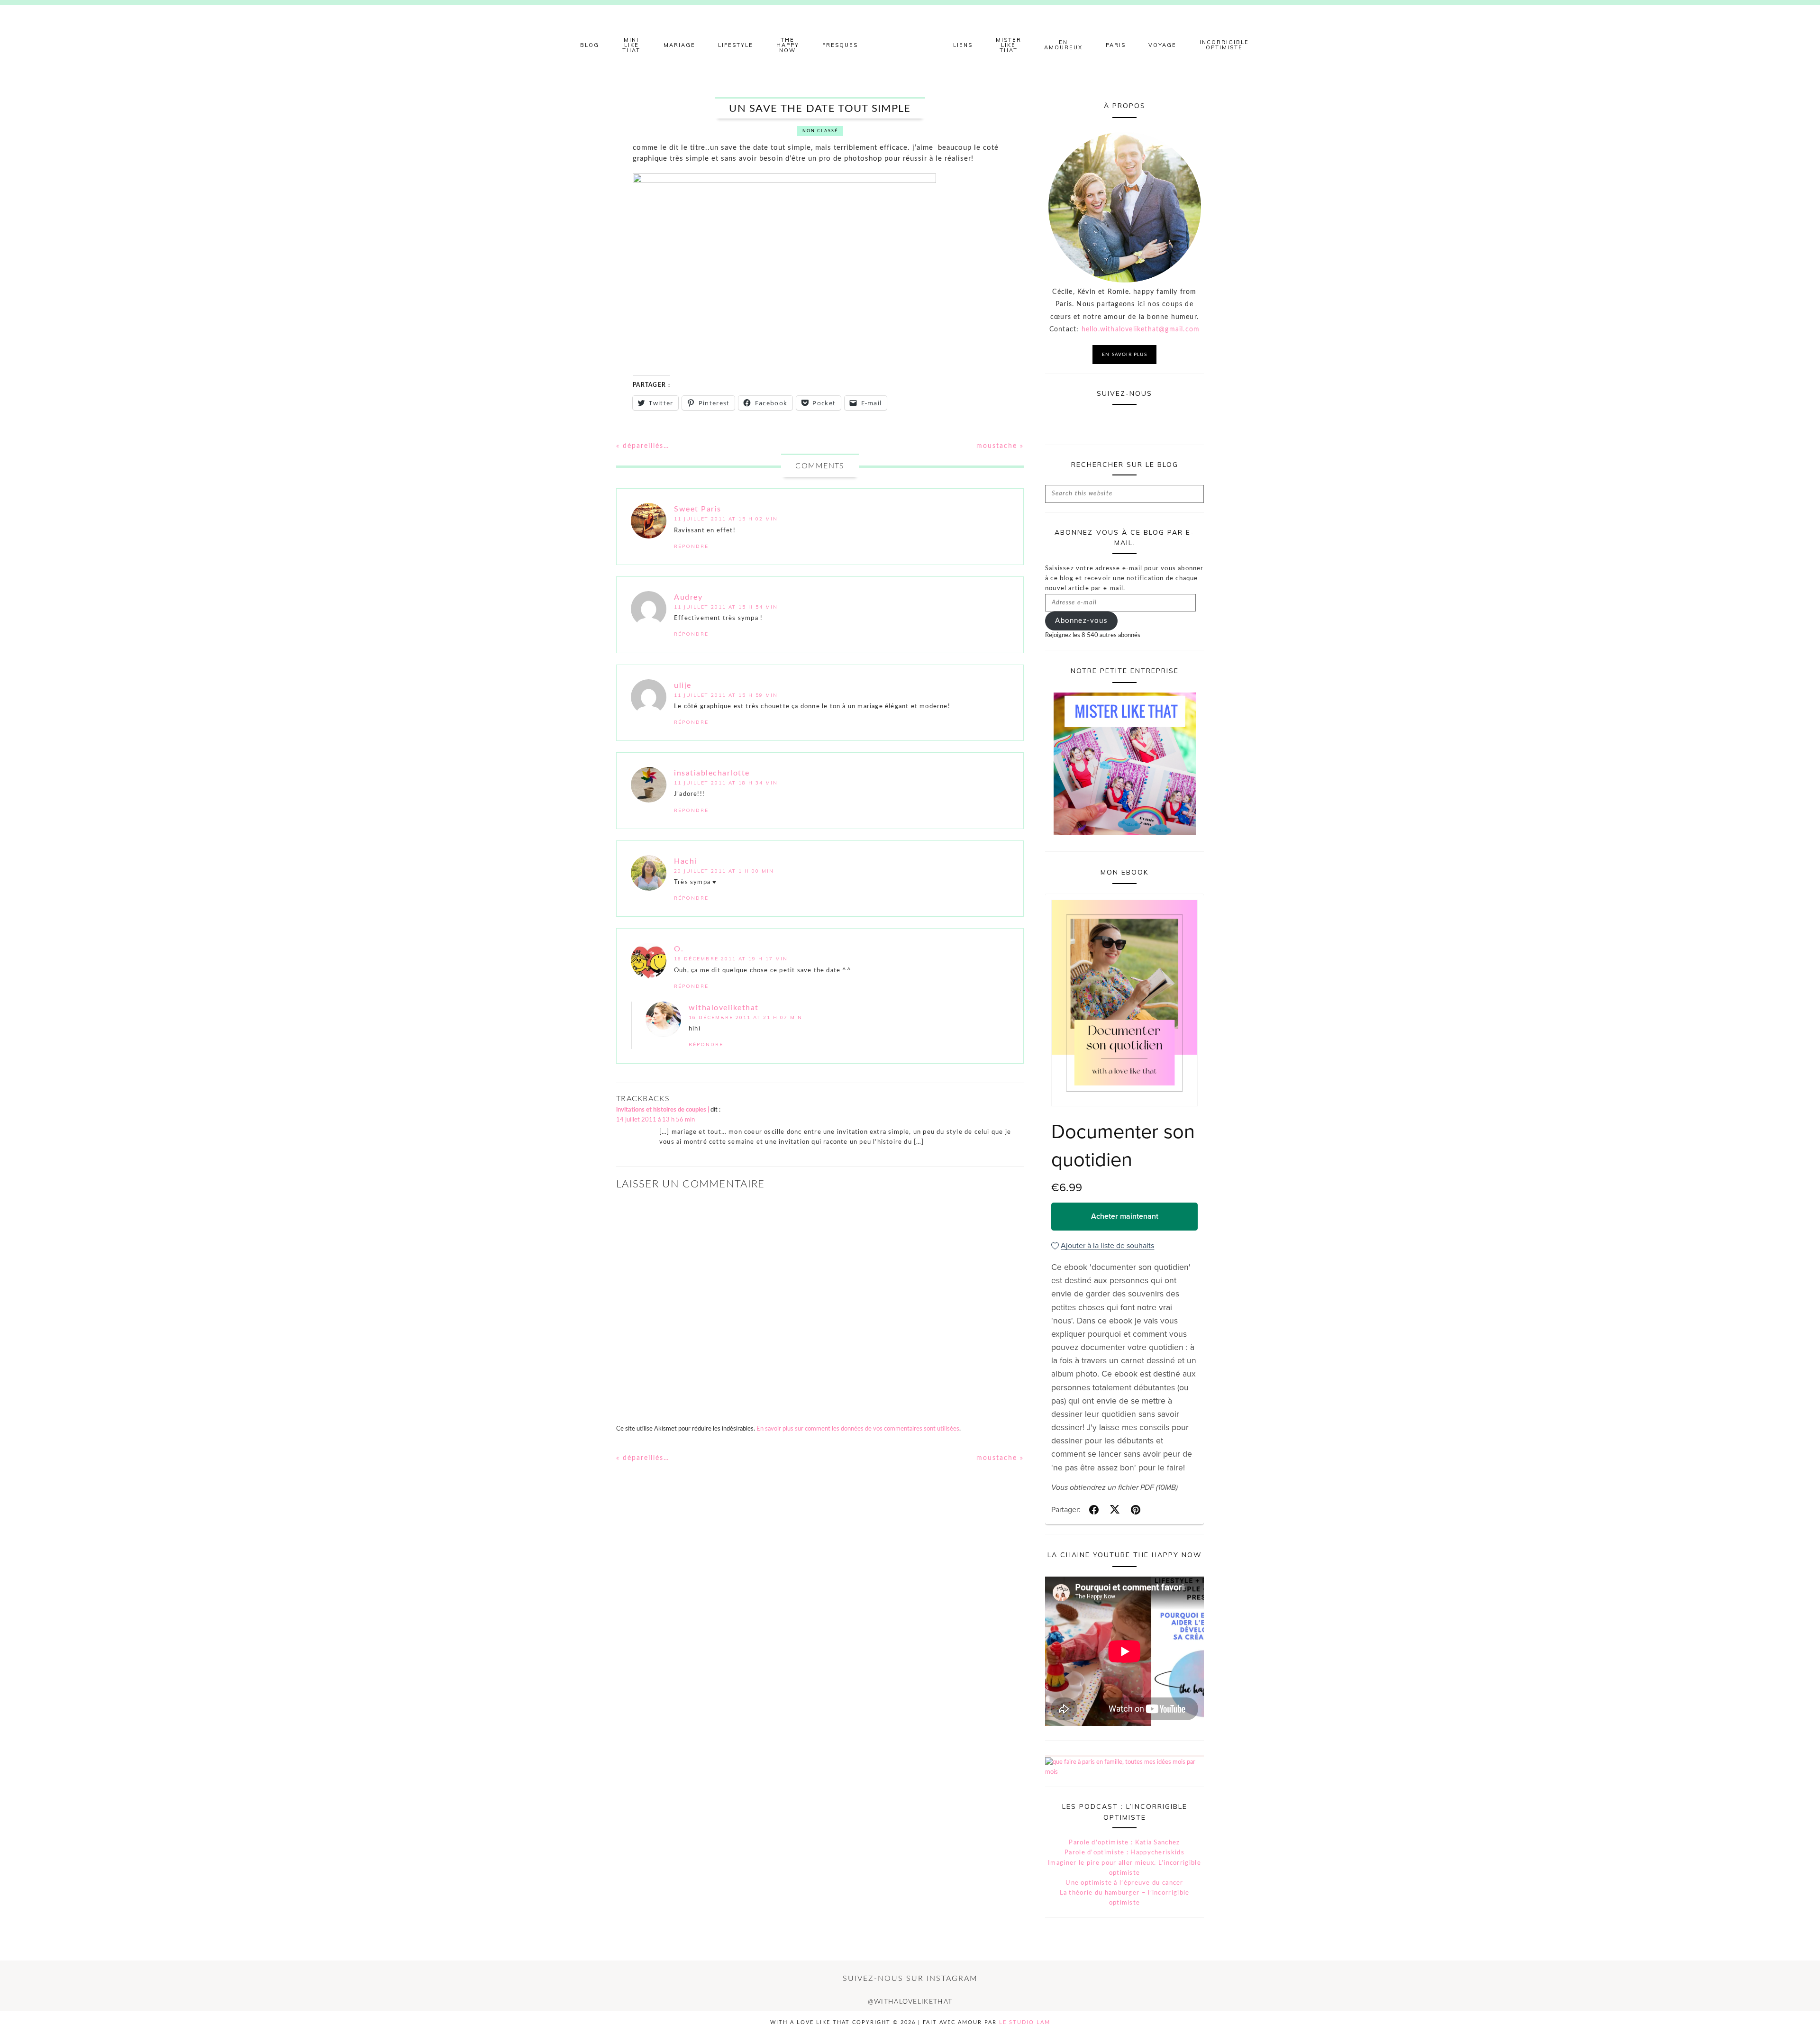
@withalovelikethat (910, 2002)
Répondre (691, 546)
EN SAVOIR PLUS (1124, 355)
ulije (683, 685)
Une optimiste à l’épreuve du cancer (1124, 1883)
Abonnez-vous (1081, 621)
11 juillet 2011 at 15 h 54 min (726, 607)
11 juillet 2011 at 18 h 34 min (726, 783)
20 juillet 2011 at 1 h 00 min (724, 871)
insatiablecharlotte (712, 773)
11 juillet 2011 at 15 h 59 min (726, 695)
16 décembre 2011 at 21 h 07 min (746, 1017)
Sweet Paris (698, 509)
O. (679, 949)
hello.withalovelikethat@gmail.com (1141, 329)
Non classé (820, 131)
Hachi (686, 861)
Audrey (688, 597)
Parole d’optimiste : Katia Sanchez (1124, 1843)
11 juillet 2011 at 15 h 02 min (726, 519)
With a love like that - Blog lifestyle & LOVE (910, 45)
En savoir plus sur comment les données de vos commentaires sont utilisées (858, 1429)
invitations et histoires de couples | (663, 1110)
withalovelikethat (724, 1008)
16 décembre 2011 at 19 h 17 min (731, 959)
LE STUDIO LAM (1025, 2022)
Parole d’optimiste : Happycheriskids (1124, 1853)
